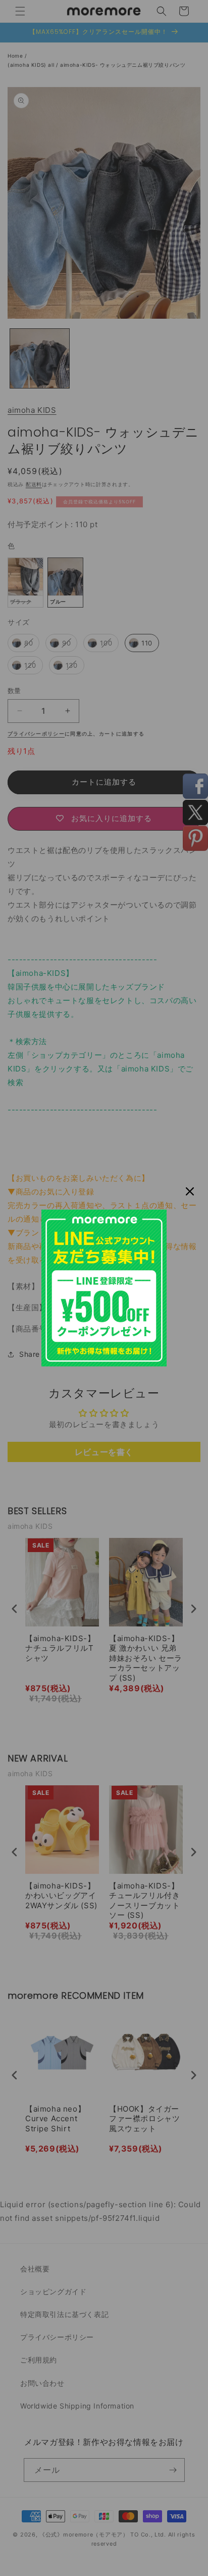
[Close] (190, 1191)
